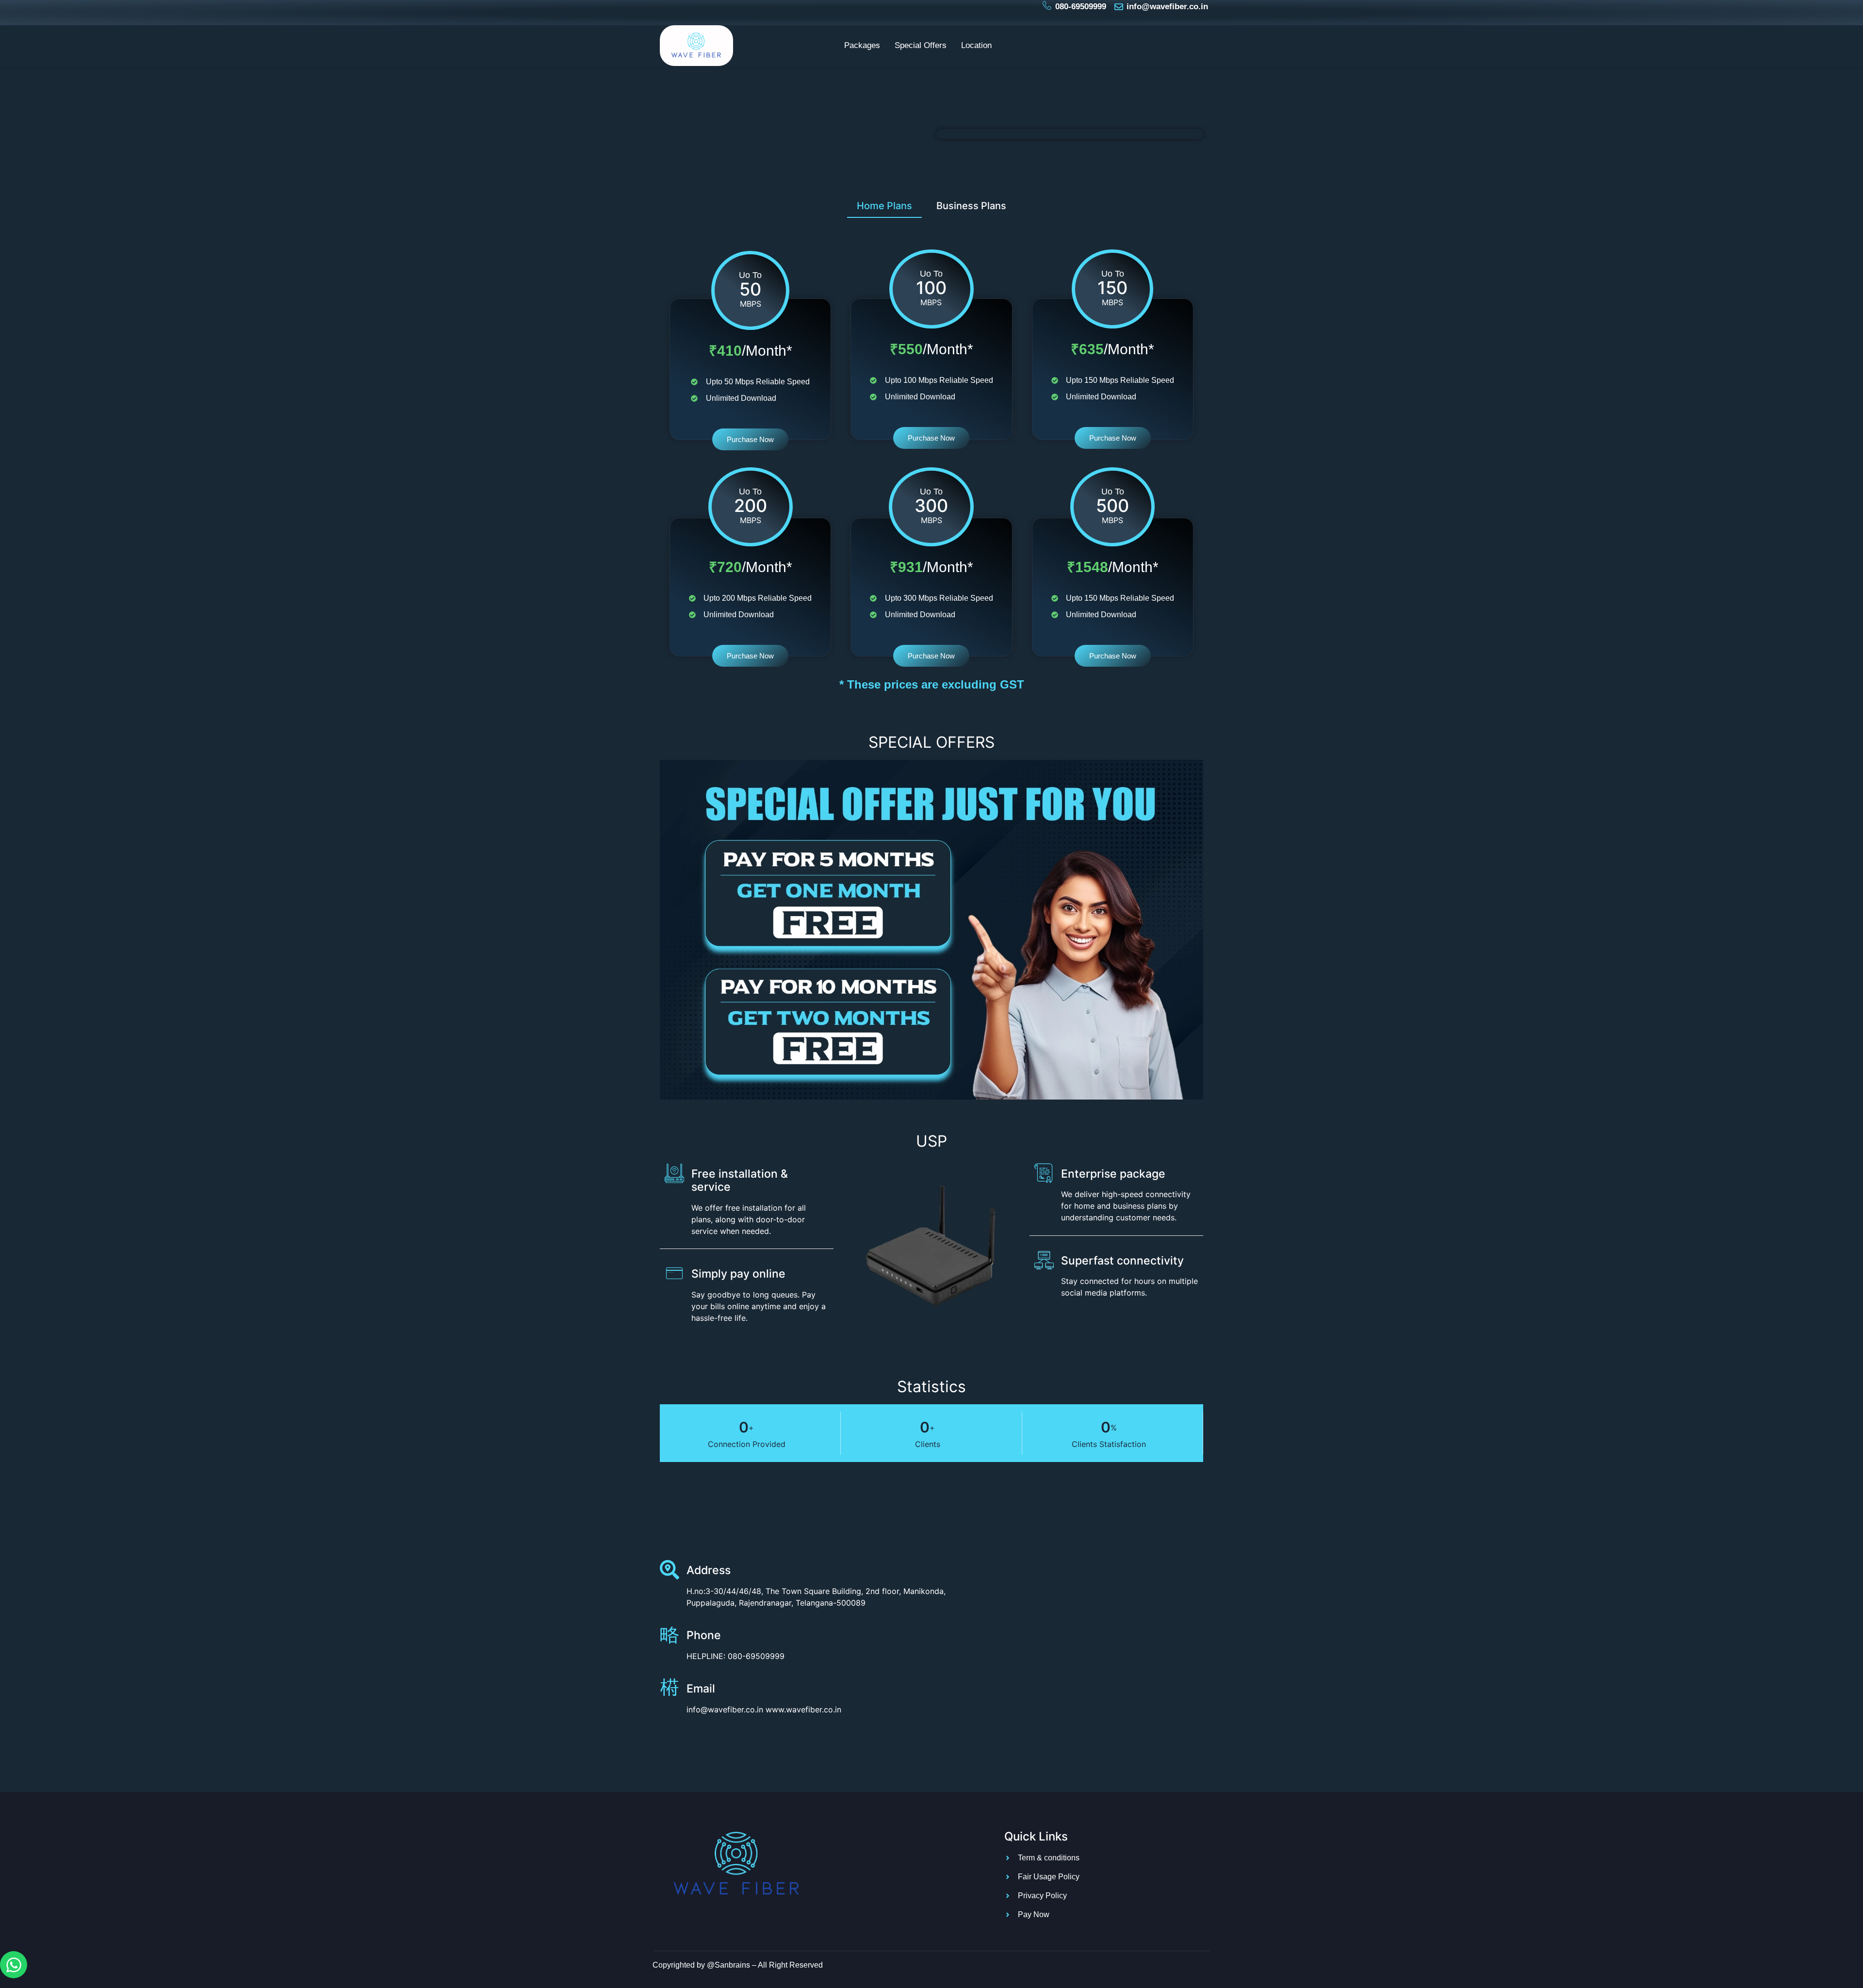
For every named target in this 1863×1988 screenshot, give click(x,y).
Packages (862, 45)
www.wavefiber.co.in (803, 1709)
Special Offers (921, 45)
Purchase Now (750, 439)
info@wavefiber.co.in (725, 1709)
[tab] (884, 205)
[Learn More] (673, 1691)
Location (976, 45)
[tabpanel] (931, 444)
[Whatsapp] (14, 1965)
